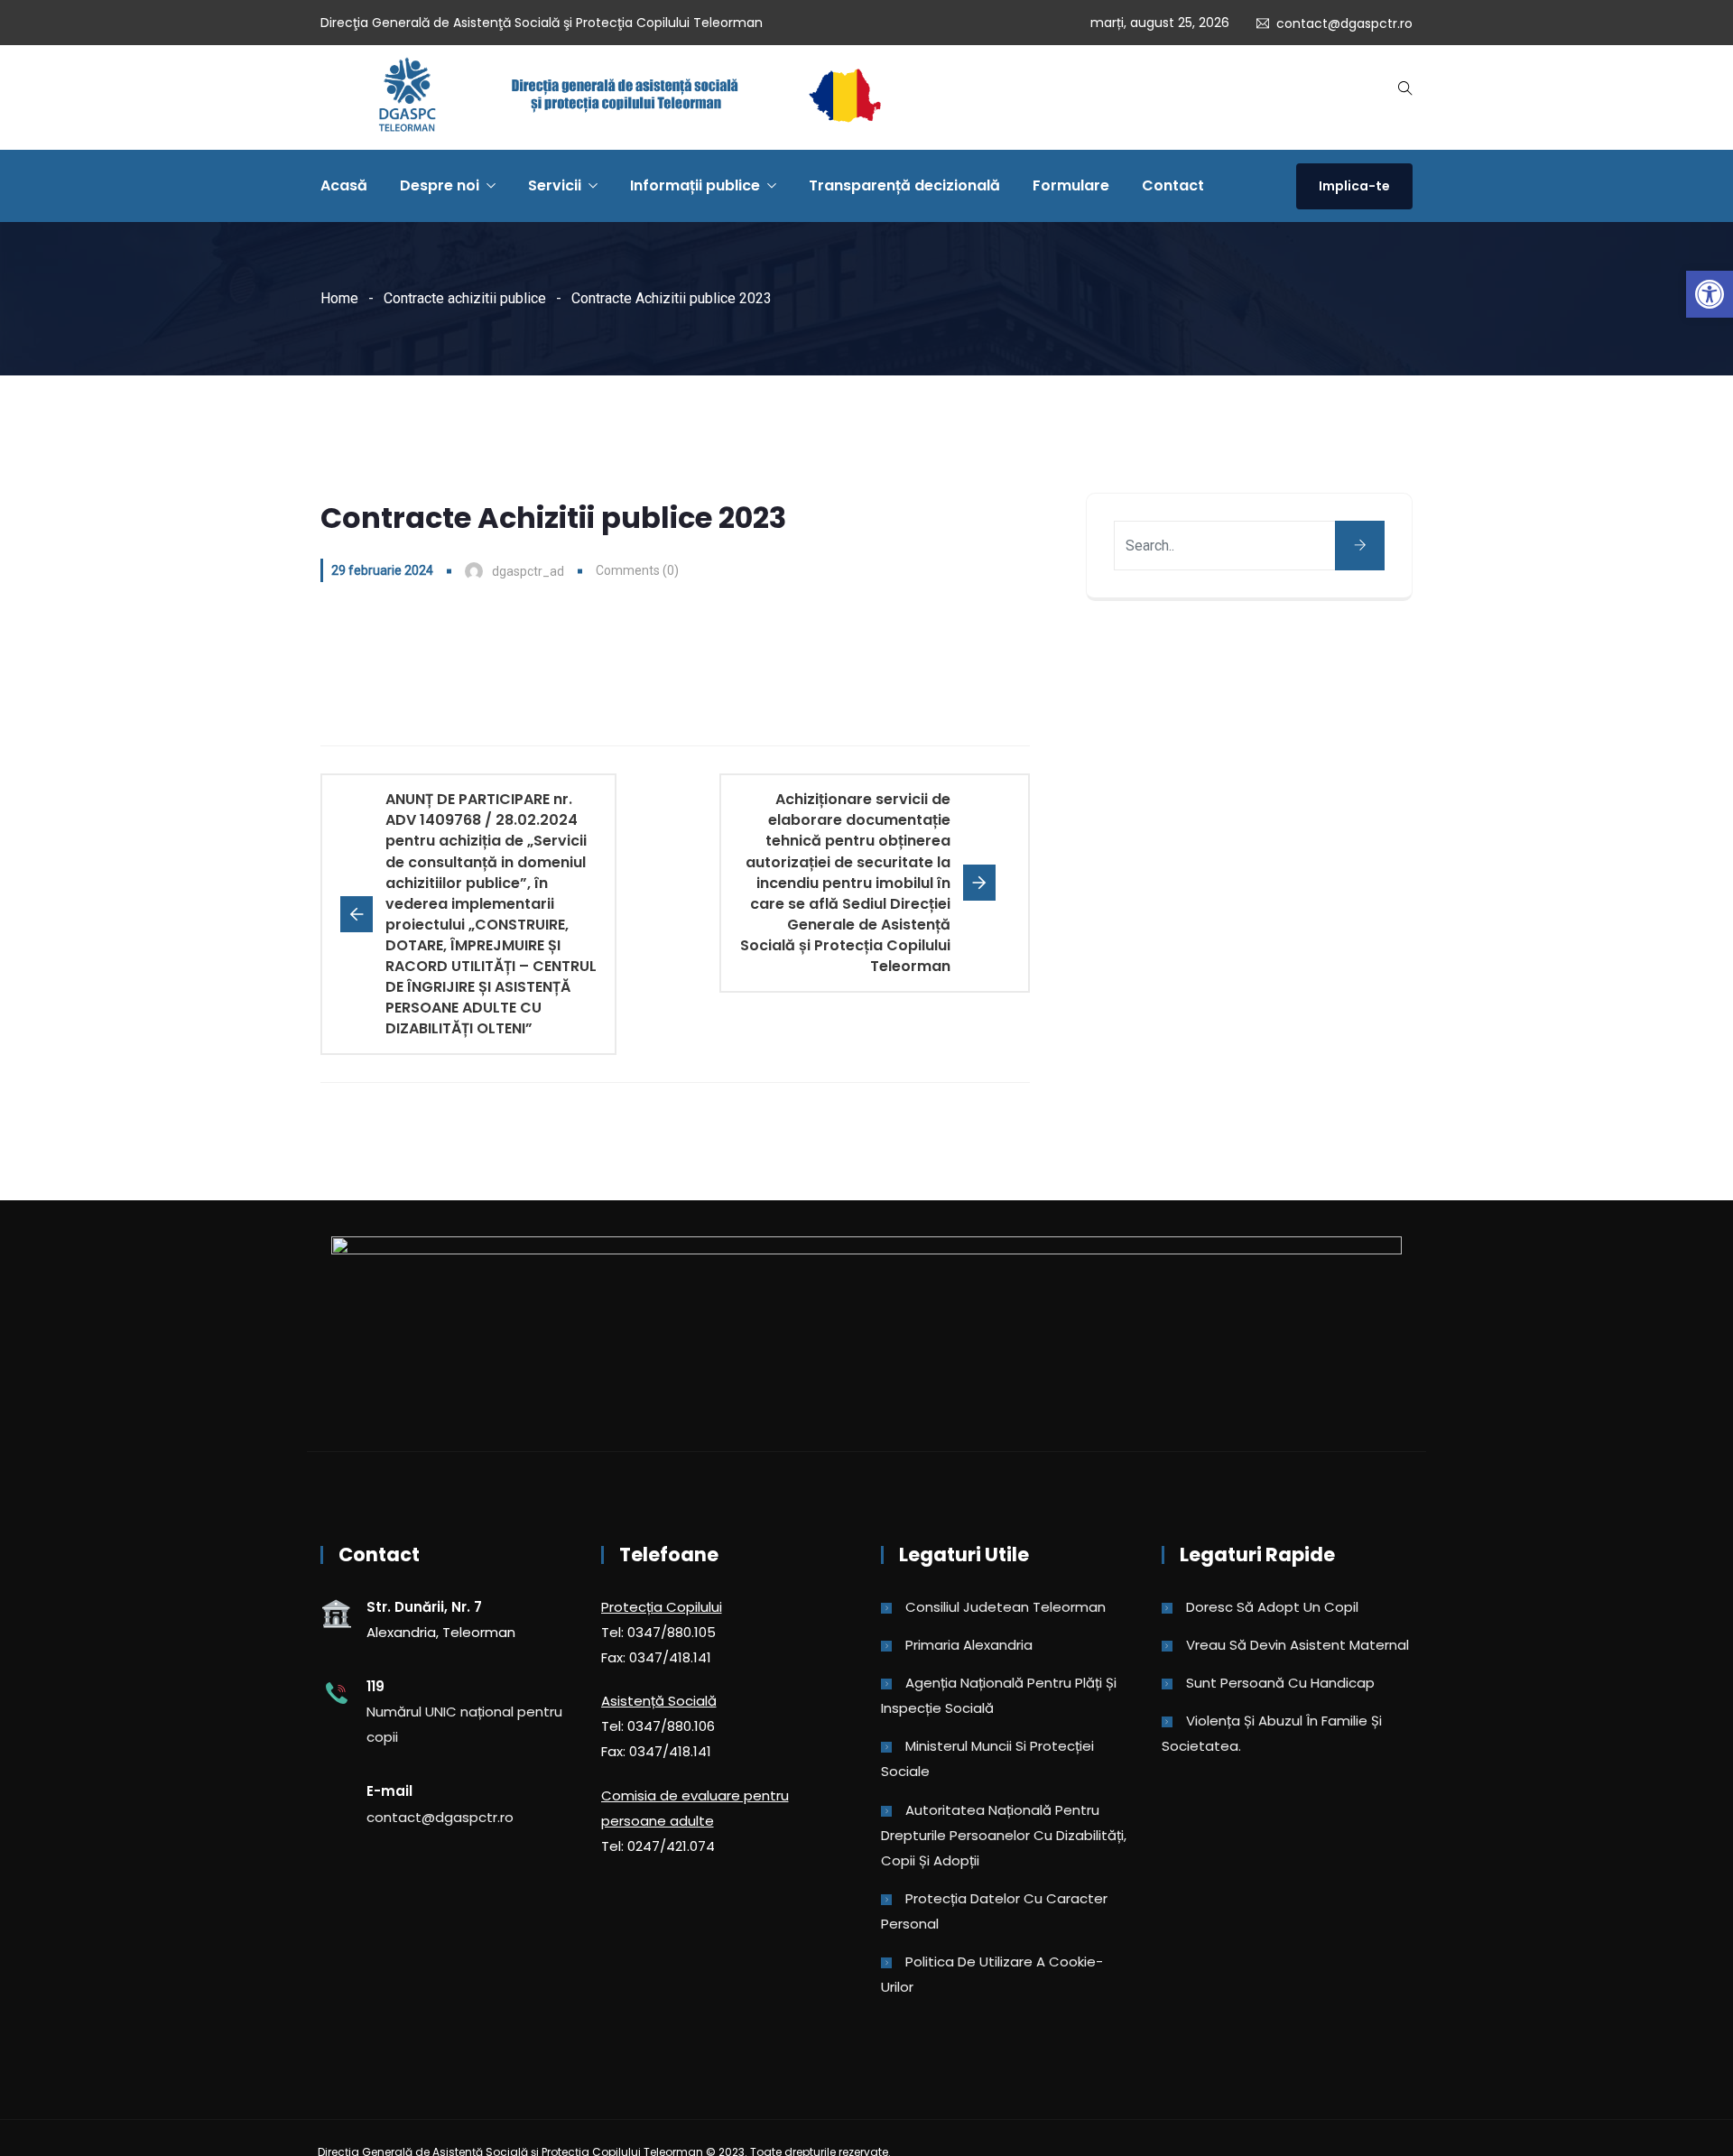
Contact (1173, 185)
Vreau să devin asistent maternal (1297, 1645)
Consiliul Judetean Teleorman (1006, 1607)
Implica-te (1354, 186)
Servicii (555, 185)
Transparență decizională (904, 185)
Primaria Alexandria (969, 1645)
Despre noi (440, 185)
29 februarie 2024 (382, 570)
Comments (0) (637, 570)
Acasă (344, 185)
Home (339, 298)
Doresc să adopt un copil (1272, 1607)
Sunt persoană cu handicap (1280, 1683)
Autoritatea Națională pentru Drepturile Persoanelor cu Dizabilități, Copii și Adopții (1004, 1835)
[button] (1710, 294)
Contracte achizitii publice (465, 298)
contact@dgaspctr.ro (1344, 23)
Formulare (1071, 185)
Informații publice (695, 185)
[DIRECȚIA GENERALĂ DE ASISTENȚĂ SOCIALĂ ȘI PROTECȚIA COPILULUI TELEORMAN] (630, 97)
